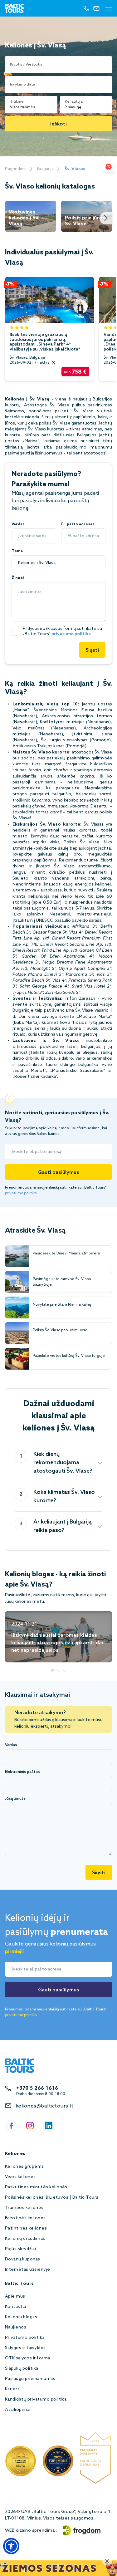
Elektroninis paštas (22, 1772)
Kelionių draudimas (25, 2239)
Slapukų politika (22, 2369)
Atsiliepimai (18, 2410)
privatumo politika (71, 634)
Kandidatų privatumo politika (36, 2399)
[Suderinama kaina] (109, 167)
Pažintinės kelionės (26, 2228)
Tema (17, 551)
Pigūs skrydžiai (20, 2249)
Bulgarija (45, 169)
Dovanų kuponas (23, 2259)
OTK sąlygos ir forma (28, 2358)
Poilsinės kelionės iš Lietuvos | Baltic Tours (52, 2198)
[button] (11, 2546)
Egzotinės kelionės (25, 2218)
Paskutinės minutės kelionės (36, 2187)
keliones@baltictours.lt (44, 2106)
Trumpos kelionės (24, 2208)
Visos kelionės (20, 2177)
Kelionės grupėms (24, 2167)
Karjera (12, 2389)
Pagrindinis (16, 169)
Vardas (18, 524)
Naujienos (16, 2327)
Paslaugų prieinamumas (30, 2379)
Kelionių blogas (21, 2317)
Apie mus (15, 2296)
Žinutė (18, 578)
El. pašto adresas (78, 524)
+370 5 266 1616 (37, 2088)
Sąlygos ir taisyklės (25, 2348)
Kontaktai (15, 2307)
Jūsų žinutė (15, 1799)
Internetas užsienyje (28, 2270)
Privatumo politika (25, 2338)
